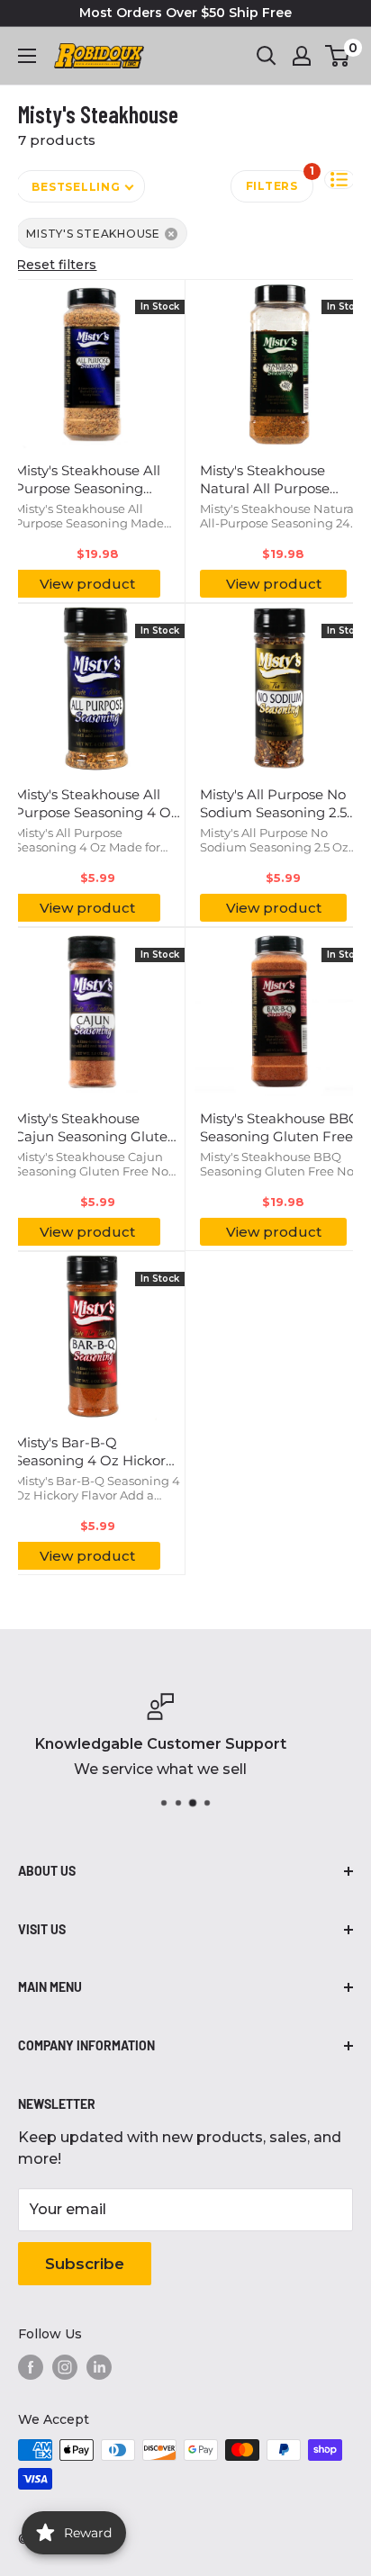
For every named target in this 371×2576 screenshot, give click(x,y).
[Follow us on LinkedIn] (99, 2367)
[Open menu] (27, 56)
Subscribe (85, 2264)
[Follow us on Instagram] (65, 2367)
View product (87, 584)
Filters (280, 181)
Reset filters (56, 265)
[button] (339, 180)
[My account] (302, 56)
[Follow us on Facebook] (31, 2367)
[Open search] (267, 56)
